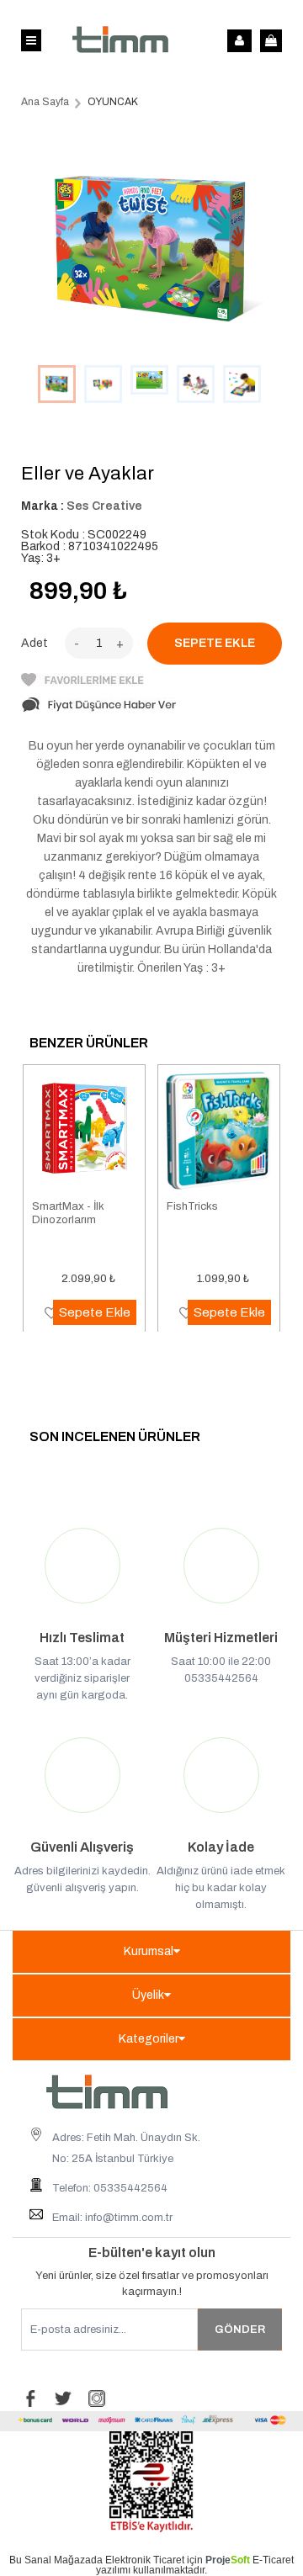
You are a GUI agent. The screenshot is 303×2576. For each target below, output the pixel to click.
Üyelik (148, 1995)
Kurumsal (149, 1951)
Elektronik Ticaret (145, 2560)
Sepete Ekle (95, 1312)
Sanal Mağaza (58, 2560)
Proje (228, 2560)
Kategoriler (149, 2039)
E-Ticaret (273, 2560)
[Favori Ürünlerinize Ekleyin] (82, 683)
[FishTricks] (219, 1132)
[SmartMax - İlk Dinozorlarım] (84, 1132)
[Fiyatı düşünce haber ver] (99, 710)
